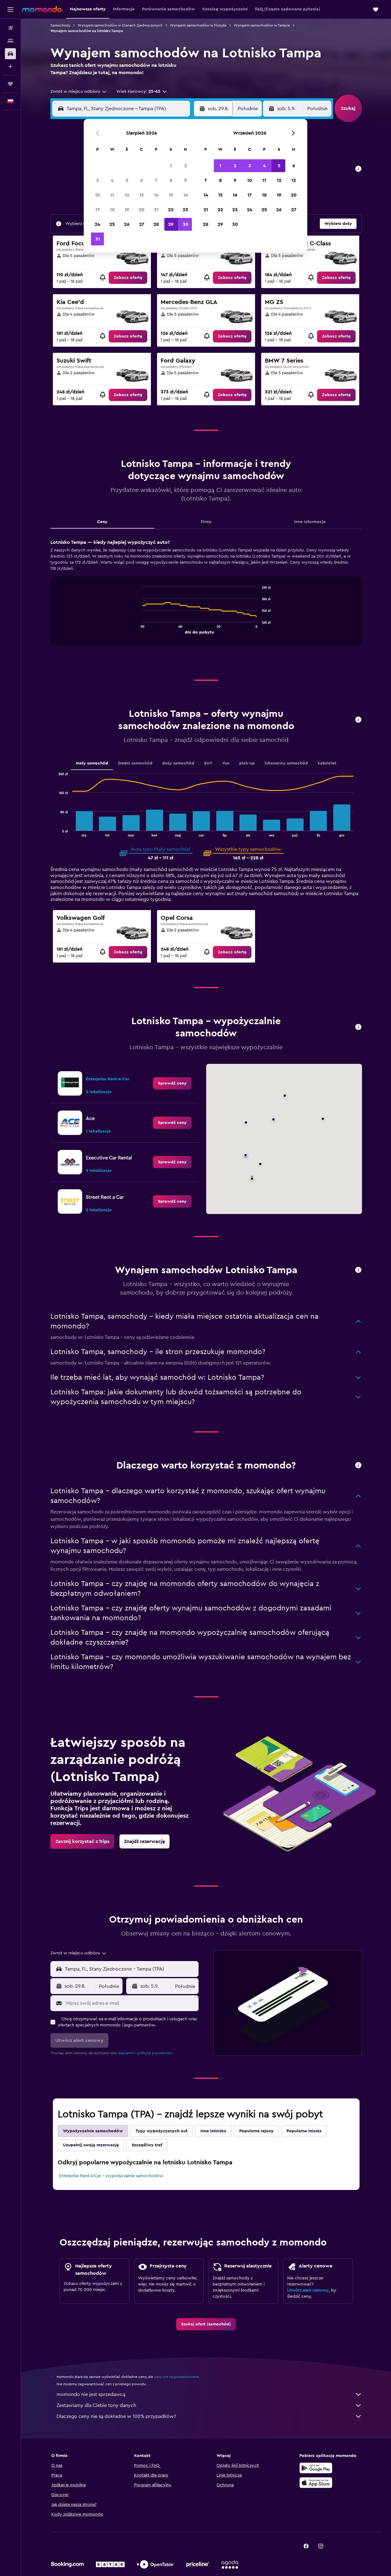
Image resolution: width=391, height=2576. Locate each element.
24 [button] (97, 224)
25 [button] (112, 224)
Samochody (60, 25)
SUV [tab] (208, 763)
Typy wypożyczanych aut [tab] (162, 2131)
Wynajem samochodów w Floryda (198, 25)
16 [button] (186, 195)
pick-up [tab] (247, 763)
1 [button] (171, 166)
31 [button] (98, 239)
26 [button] (127, 224)
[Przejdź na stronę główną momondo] (42, 9)
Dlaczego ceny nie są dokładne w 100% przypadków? (116, 2416)
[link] (128, 278)
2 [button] (186, 166)
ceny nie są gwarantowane (176, 2377)
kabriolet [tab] (327, 763)
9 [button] (186, 180)
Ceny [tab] (102, 522)
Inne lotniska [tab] (213, 2131)
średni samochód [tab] (135, 763)
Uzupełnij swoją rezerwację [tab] (91, 2145)
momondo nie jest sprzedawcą (91, 2394)
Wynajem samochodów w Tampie (262, 25)
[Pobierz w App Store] (316, 2483)
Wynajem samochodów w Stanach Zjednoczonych (120, 25)
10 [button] (97, 195)
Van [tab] (226, 763)
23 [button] (185, 210)
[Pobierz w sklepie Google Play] (316, 2468)
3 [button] (98, 180)
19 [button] (127, 210)
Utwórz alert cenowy (308, 2290)
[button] (10, 9)
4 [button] (112, 180)
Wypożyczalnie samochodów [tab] (93, 2131)
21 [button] (156, 210)
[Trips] (10, 84)
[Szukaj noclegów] (10, 41)
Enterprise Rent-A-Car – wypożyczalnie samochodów (111, 2176)
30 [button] (186, 224)
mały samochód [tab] (92, 763)
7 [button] (156, 180)
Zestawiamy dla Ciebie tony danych (96, 2405)
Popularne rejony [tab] (256, 2131)
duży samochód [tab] (178, 763)
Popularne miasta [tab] (304, 2131)
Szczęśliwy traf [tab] (147, 2145)
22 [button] (171, 210)
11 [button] (112, 195)
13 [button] (142, 195)
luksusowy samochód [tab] (286, 763)
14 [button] (156, 195)
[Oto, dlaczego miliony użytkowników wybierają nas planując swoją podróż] (358, 1466)
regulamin (126, 2053)
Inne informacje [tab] (310, 522)
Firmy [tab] (206, 522)
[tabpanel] (206, 598)
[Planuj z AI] (10, 67)
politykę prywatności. (155, 2053)
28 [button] (156, 224)
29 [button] (171, 224)
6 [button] (142, 180)
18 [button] (112, 210)
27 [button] (142, 224)
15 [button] (171, 195)
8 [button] (171, 180)
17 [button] (97, 210)
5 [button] (127, 180)
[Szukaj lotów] (10, 28)
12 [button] (127, 195)
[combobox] (79, 92)
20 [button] (142, 210)
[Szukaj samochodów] (10, 54)
